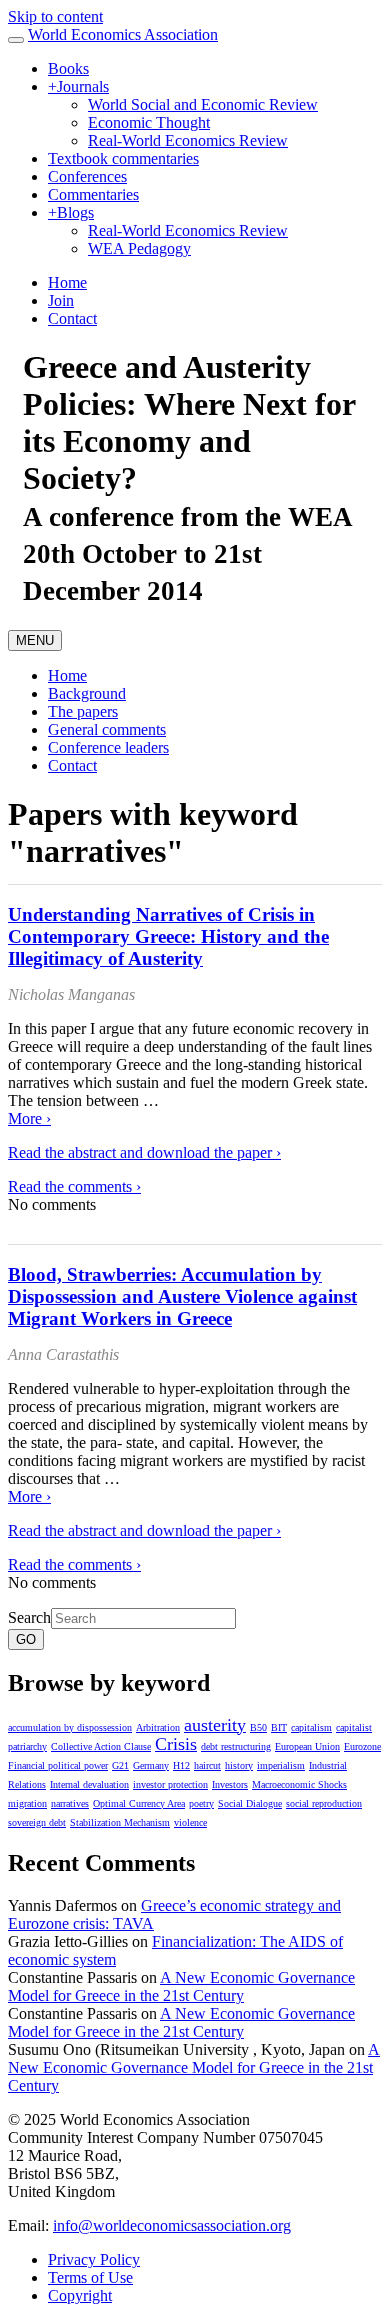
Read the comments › (74, 1186)
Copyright (80, 2295)
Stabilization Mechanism (120, 1822)
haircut (207, 1765)
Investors (230, 1784)
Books (68, 68)
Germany (151, 1765)
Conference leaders (108, 747)
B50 (258, 1727)
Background (87, 693)
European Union (307, 1746)
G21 (120, 1765)
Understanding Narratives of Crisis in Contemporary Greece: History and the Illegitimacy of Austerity (168, 936)
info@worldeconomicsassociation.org (172, 2225)
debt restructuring (236, 1746)
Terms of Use (90, 2277)
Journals (78, 86)
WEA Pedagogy (139, 248)
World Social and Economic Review (203, 104)
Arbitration (158, 1727)
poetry (201, 1803)
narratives (70, 1803)
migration (27, 1803)
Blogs (71, 212)
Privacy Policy (94, 2259)
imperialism (281, 1765)
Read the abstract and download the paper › (144, 1152)
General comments (107, 729)
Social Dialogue (250, 1803)
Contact (72, 318)
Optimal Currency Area (139, 1803)
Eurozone (362, 1746)
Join (61, 300)
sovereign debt (37, 1822)
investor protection (170, 1784)
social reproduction (324, 1803)
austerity (215, 1725)
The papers (83, 711)
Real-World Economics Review (188, 140)
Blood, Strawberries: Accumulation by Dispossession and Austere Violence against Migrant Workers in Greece (182, 1296)
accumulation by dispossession (70, 1727)
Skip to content (55, 16)
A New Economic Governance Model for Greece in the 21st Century (181, 1986)
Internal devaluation (89, 1784)
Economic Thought (149, 122)
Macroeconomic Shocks (299, 1784)
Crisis (176, 1744)
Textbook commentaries (123, 158)
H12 (181, 1765)
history (239, 1765)
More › (29, 1118)
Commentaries (93, 194)
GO (26, 1639)
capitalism (311, 1727)
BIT (279, 1727)
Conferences (87, 176)
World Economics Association (123, 34)
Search (29, 1617)
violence (190, 1822)
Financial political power (58, 1765)
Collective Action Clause (101, 1746)
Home (67, 282)
